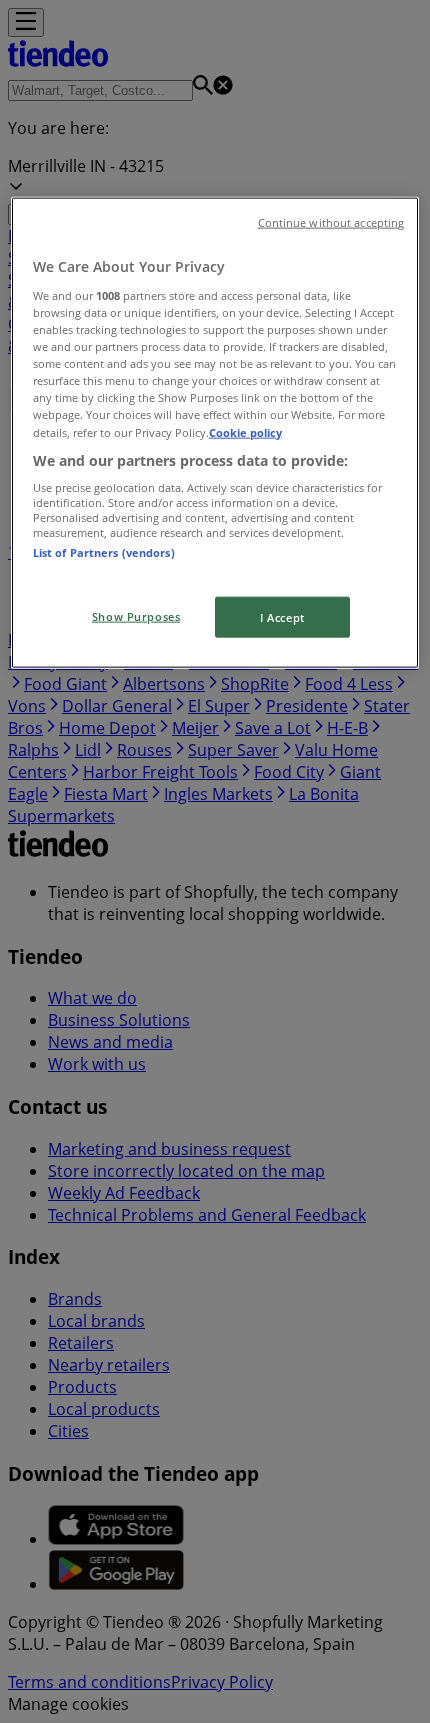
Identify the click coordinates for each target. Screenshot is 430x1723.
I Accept (282, 616)
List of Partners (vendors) (104, 552)
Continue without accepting (331, 223)
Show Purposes (136, 615)
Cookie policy (245, 431)
